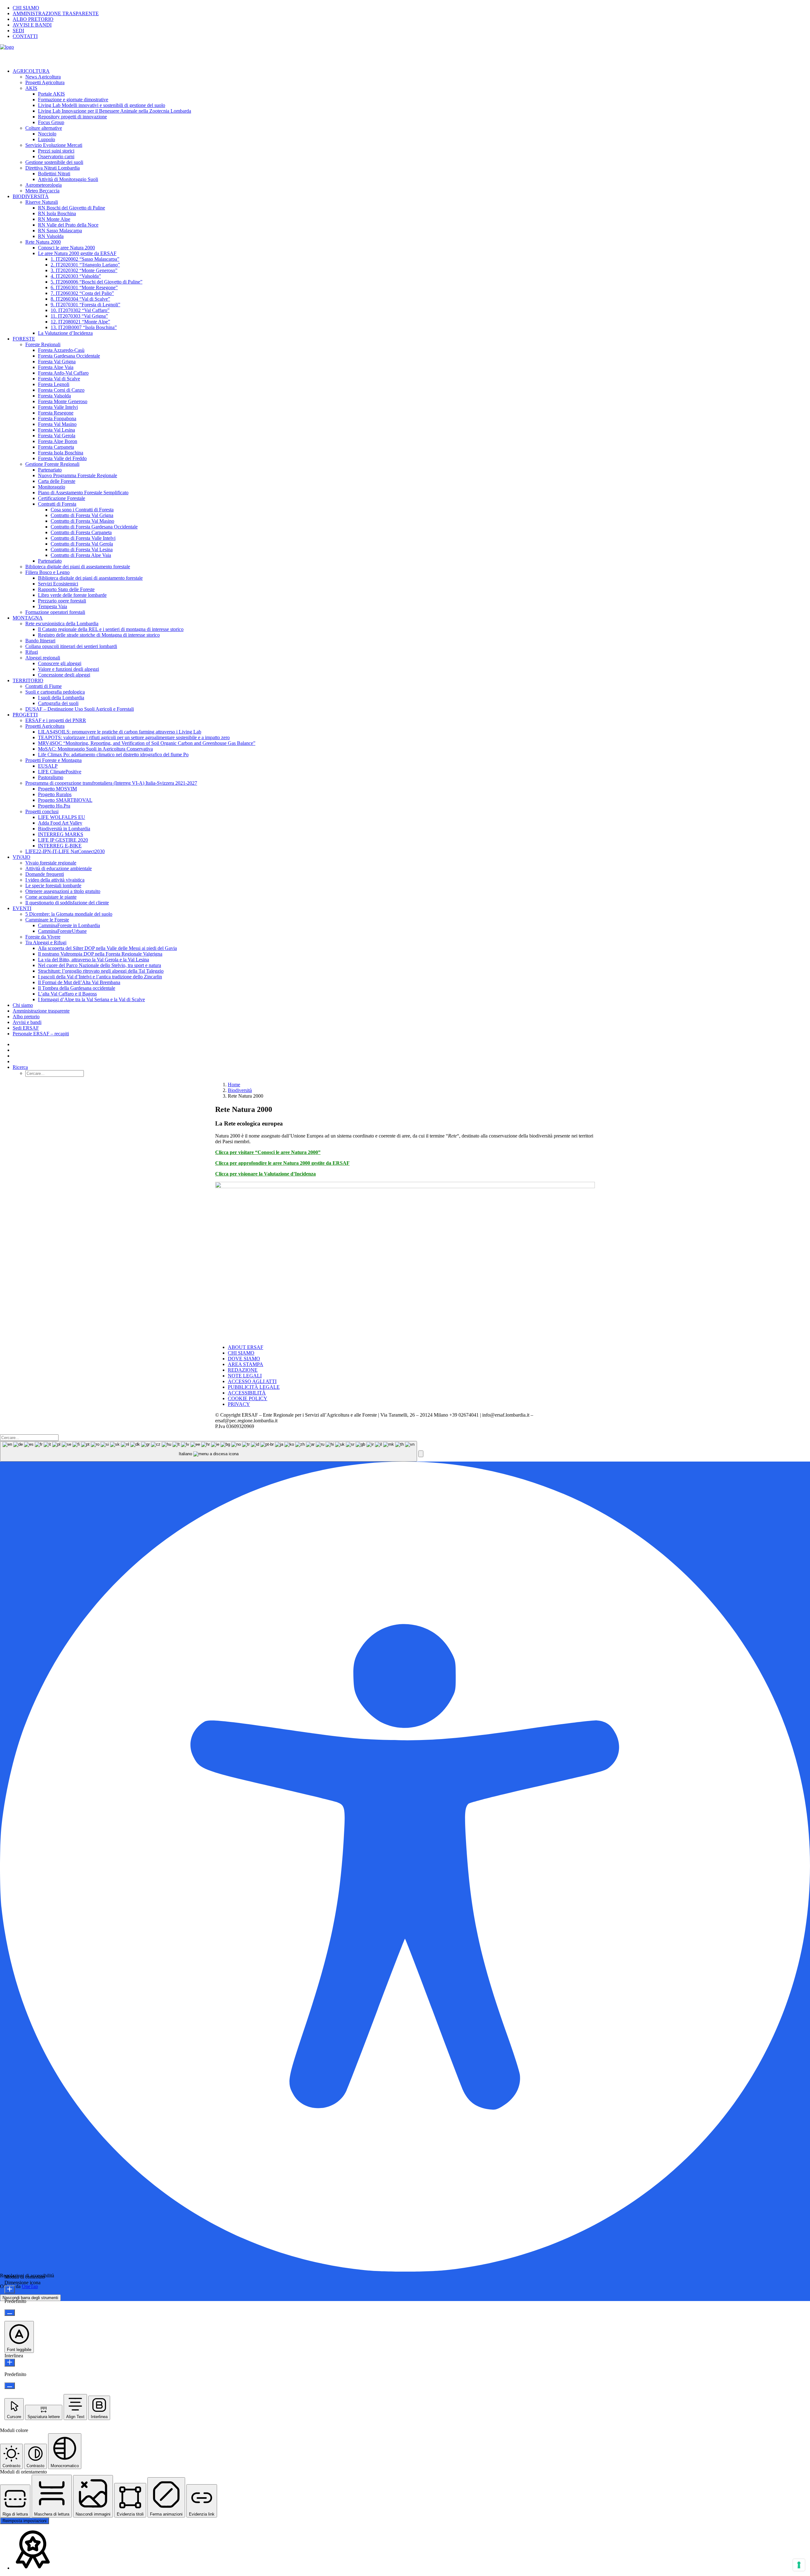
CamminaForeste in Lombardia (69, 925)
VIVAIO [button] (22, 857)
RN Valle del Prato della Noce (68, 225)
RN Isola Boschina (57, 213)
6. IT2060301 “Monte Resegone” (84, 287)
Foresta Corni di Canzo (61, 390)
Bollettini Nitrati (54, 174)
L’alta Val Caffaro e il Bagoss (67, 994)
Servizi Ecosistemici (58, 584)
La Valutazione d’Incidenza (65, 333)
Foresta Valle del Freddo (62, 458)
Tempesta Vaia (53, 606)
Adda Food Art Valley (60, 823)
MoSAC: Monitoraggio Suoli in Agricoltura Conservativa (95, 749)
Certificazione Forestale (62, 498)
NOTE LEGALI (245, 1376)
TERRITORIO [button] (28, 680)
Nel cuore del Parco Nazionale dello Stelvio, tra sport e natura (100, 965)
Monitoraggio (52, 487)
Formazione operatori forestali (55, 612)
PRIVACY (239, 1404)
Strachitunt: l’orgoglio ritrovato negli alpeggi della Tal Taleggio (101, 971)
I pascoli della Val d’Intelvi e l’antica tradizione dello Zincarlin (100, 977)
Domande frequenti (45, 874)
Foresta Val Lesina (56, 430)
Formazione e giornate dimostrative (73, 100)
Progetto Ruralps (55, 794)
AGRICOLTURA (31, 71)
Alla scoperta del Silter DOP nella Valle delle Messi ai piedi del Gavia (107, 948)
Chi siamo (23, 1005)
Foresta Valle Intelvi (58, 407)
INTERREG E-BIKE (60, 846)
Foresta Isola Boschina (61, 453)
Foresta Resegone (56, 413)
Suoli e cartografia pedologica (55, 692)
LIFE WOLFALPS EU (62, 817)
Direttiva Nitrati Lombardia (53, 168)
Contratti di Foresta (57, 504)
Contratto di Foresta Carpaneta (81, 532)
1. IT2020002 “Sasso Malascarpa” (85, 259)
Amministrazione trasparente (41, 1011)
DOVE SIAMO (244, 1359)
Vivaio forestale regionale (51, 863)
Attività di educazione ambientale (59, 868)
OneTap (30, 2286)
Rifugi (32, 652)
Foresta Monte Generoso (63, 401)
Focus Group (51, 122)
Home (234, 1085)
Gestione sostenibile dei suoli (54, 162)
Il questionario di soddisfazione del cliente (67, 903)
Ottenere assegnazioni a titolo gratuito (63, 891)
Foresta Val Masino (57, 424)
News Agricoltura (43, 77)
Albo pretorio (26, 1017)
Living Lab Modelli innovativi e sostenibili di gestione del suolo (102, 105)
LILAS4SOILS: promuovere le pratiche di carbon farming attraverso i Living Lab (120, 732)
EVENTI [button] (22, 908)
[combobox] (209, 1451)
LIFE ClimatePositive (60, 772)
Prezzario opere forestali (62, 601)
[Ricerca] (29, 1437)
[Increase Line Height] (10, 2363)
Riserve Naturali (42, 202)
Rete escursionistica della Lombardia (62, 624)
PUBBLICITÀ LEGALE (254, 1387)
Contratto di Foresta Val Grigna (82, 515)
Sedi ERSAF (26, 1028)
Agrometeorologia (44, 185)
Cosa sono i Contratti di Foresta (82, 510)
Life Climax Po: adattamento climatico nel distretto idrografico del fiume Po (113, 755)
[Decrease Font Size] (10, 2313)
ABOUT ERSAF (246, 1347)
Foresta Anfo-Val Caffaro (63, 373)
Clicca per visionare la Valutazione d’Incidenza (265, 1174)
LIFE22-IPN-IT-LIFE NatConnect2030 (65, 851)
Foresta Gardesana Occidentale (69, 356)
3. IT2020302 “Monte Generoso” (84, 270)
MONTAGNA (28, 618)
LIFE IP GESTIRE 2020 (63, 840)
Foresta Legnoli (54, 384)
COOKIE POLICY (248, 1398)
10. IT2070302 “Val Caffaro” (80, 310)
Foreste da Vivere (43, 937)
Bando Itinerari (40, 641)
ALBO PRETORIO (33, 19)
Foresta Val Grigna (57, 362)
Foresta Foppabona (57, 418)
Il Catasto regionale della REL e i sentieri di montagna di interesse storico (111, 629)
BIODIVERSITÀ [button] (31, 196)
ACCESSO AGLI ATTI (252, 1381)
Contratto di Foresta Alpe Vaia (81, 555)
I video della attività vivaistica (55, 880)
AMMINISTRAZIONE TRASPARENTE (56, 13)
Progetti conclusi (42, 811)
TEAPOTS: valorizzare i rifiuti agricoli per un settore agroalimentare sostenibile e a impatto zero (134, 737)
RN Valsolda (51, 236)
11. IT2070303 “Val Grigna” (79, 316)
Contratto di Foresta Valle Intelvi (83, 538)
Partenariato (50, 470)
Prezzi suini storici (56, 151)
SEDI (18, 31)
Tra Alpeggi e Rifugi (46, 942)
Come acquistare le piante (51, 897)
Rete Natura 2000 (43, 242)
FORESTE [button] (24, 339)
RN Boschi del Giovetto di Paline (72, 208)
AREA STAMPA (246, 1364)
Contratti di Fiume (44, 686)
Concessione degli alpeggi (64, 675)
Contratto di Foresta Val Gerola (82, 544)
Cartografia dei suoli (58, 703)
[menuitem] (411, 8)
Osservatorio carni (56, 156)
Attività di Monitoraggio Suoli (68, 179)
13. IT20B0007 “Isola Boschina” (84, 327)
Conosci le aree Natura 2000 (66, 248)
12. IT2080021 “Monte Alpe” (80, 322)
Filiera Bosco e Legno (47, 572)
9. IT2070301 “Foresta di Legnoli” (85, 305)
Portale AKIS (51, 94)
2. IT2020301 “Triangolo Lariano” (85, 265)
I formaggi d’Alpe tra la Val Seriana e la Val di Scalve (91, 999)
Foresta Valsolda (54, 396)
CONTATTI (25, 36)
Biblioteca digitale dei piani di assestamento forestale (78, 567)
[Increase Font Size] (10, 2289)
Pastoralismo (51, 777)
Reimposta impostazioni (25, 2521)
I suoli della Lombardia (61, 698)
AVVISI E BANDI (32, 25)
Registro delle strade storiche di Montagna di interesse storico (99, 635)
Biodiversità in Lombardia (64, 829)
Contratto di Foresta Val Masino (82, 521)
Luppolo (47, 139)
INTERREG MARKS (61, 834)
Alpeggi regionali (43, 658)
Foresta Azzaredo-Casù (61, 350)
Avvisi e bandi (27, 1022)
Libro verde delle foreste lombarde (72, 595)
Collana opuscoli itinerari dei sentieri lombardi (71, 646)
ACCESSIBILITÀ (247, 1393)
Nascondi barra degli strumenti (30, 2298)
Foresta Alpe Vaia (56, 367)
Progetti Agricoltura (45, 82)
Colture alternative (44, 128)
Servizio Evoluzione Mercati (54, 145)
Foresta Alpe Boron (58, 441)
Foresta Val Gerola (57, 436)
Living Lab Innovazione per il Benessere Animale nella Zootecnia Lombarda (115, 111)
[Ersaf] (405, 54)
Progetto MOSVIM (57, 789)
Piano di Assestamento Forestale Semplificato (83, 493)
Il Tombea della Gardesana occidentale (77, 988)
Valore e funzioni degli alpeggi (69, 669)
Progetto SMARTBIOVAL (65, 800)
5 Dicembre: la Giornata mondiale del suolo (69, 914)
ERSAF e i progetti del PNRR (56, 720)
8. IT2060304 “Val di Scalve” (80, 299)
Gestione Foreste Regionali (52, 464)
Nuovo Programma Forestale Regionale (78, 475)
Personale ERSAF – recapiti (41, 1034)
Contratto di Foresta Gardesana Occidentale (94, 527)
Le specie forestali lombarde (53, 886)
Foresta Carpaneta (56, 447)
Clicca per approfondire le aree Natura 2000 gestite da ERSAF (282, 1163)
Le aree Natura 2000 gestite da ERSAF (77, 253)
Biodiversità (240, 1090)
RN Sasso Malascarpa (60, 231)
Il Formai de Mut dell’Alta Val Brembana (79, 982)
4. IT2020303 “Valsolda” (76, 276)
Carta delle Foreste (57, 481)
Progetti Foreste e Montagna (53, 760)
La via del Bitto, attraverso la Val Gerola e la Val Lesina (93, 960)
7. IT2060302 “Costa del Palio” (82, 293)
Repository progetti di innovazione (72, 117)
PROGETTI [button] (25, 715)
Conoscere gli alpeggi (60, 663)
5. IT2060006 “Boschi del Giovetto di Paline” (97, 282)
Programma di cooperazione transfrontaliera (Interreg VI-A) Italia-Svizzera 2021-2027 (111, 783)
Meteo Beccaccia (42, 191)
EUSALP (48, 766)
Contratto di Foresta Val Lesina (82, 549)
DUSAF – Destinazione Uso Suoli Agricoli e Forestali (80, 709)
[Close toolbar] (421, 1454)
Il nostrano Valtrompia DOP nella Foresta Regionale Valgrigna (100, 954)
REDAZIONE (243, 1370)
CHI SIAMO (26, 8)
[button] (20, 1067)
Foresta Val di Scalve (59, 379)
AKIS (31, 88)
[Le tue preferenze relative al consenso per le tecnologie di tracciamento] (799, 2565)
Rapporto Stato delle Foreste (66, 589)
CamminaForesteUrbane (62, 931)
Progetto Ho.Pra (54, 806)
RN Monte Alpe (54, 219)
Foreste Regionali (43, 344)
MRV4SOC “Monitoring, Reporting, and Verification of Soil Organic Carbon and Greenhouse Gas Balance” (147, 743)
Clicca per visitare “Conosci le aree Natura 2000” (268, 1152)
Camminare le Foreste (47, 920)
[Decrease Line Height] (10, 2386)
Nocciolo (47, 134)
